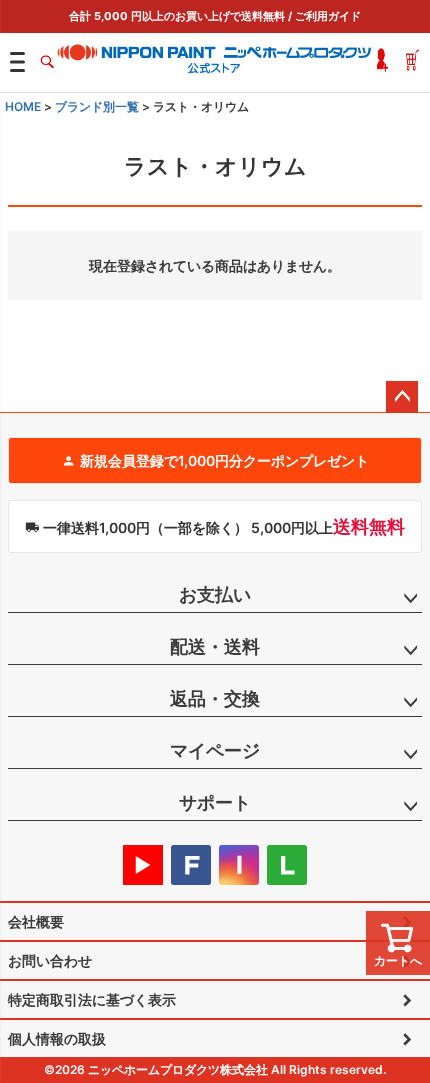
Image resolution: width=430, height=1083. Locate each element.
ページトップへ (402, 397)
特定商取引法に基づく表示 (92, 999)
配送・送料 (215, 646)
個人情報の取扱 (57, 1038)
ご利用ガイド (328, 16)
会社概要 (36, 921)
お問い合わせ (50, 960)
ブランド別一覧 (97, 106)
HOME (23, 106)
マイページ (215, 750)
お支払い (215, 594)
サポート (215, 802)
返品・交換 (215, 698)
